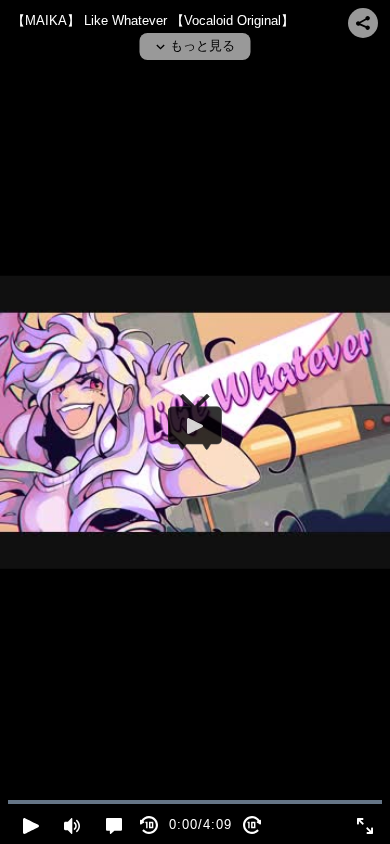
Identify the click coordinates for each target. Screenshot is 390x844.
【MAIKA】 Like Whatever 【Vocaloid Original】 (153, 20)
